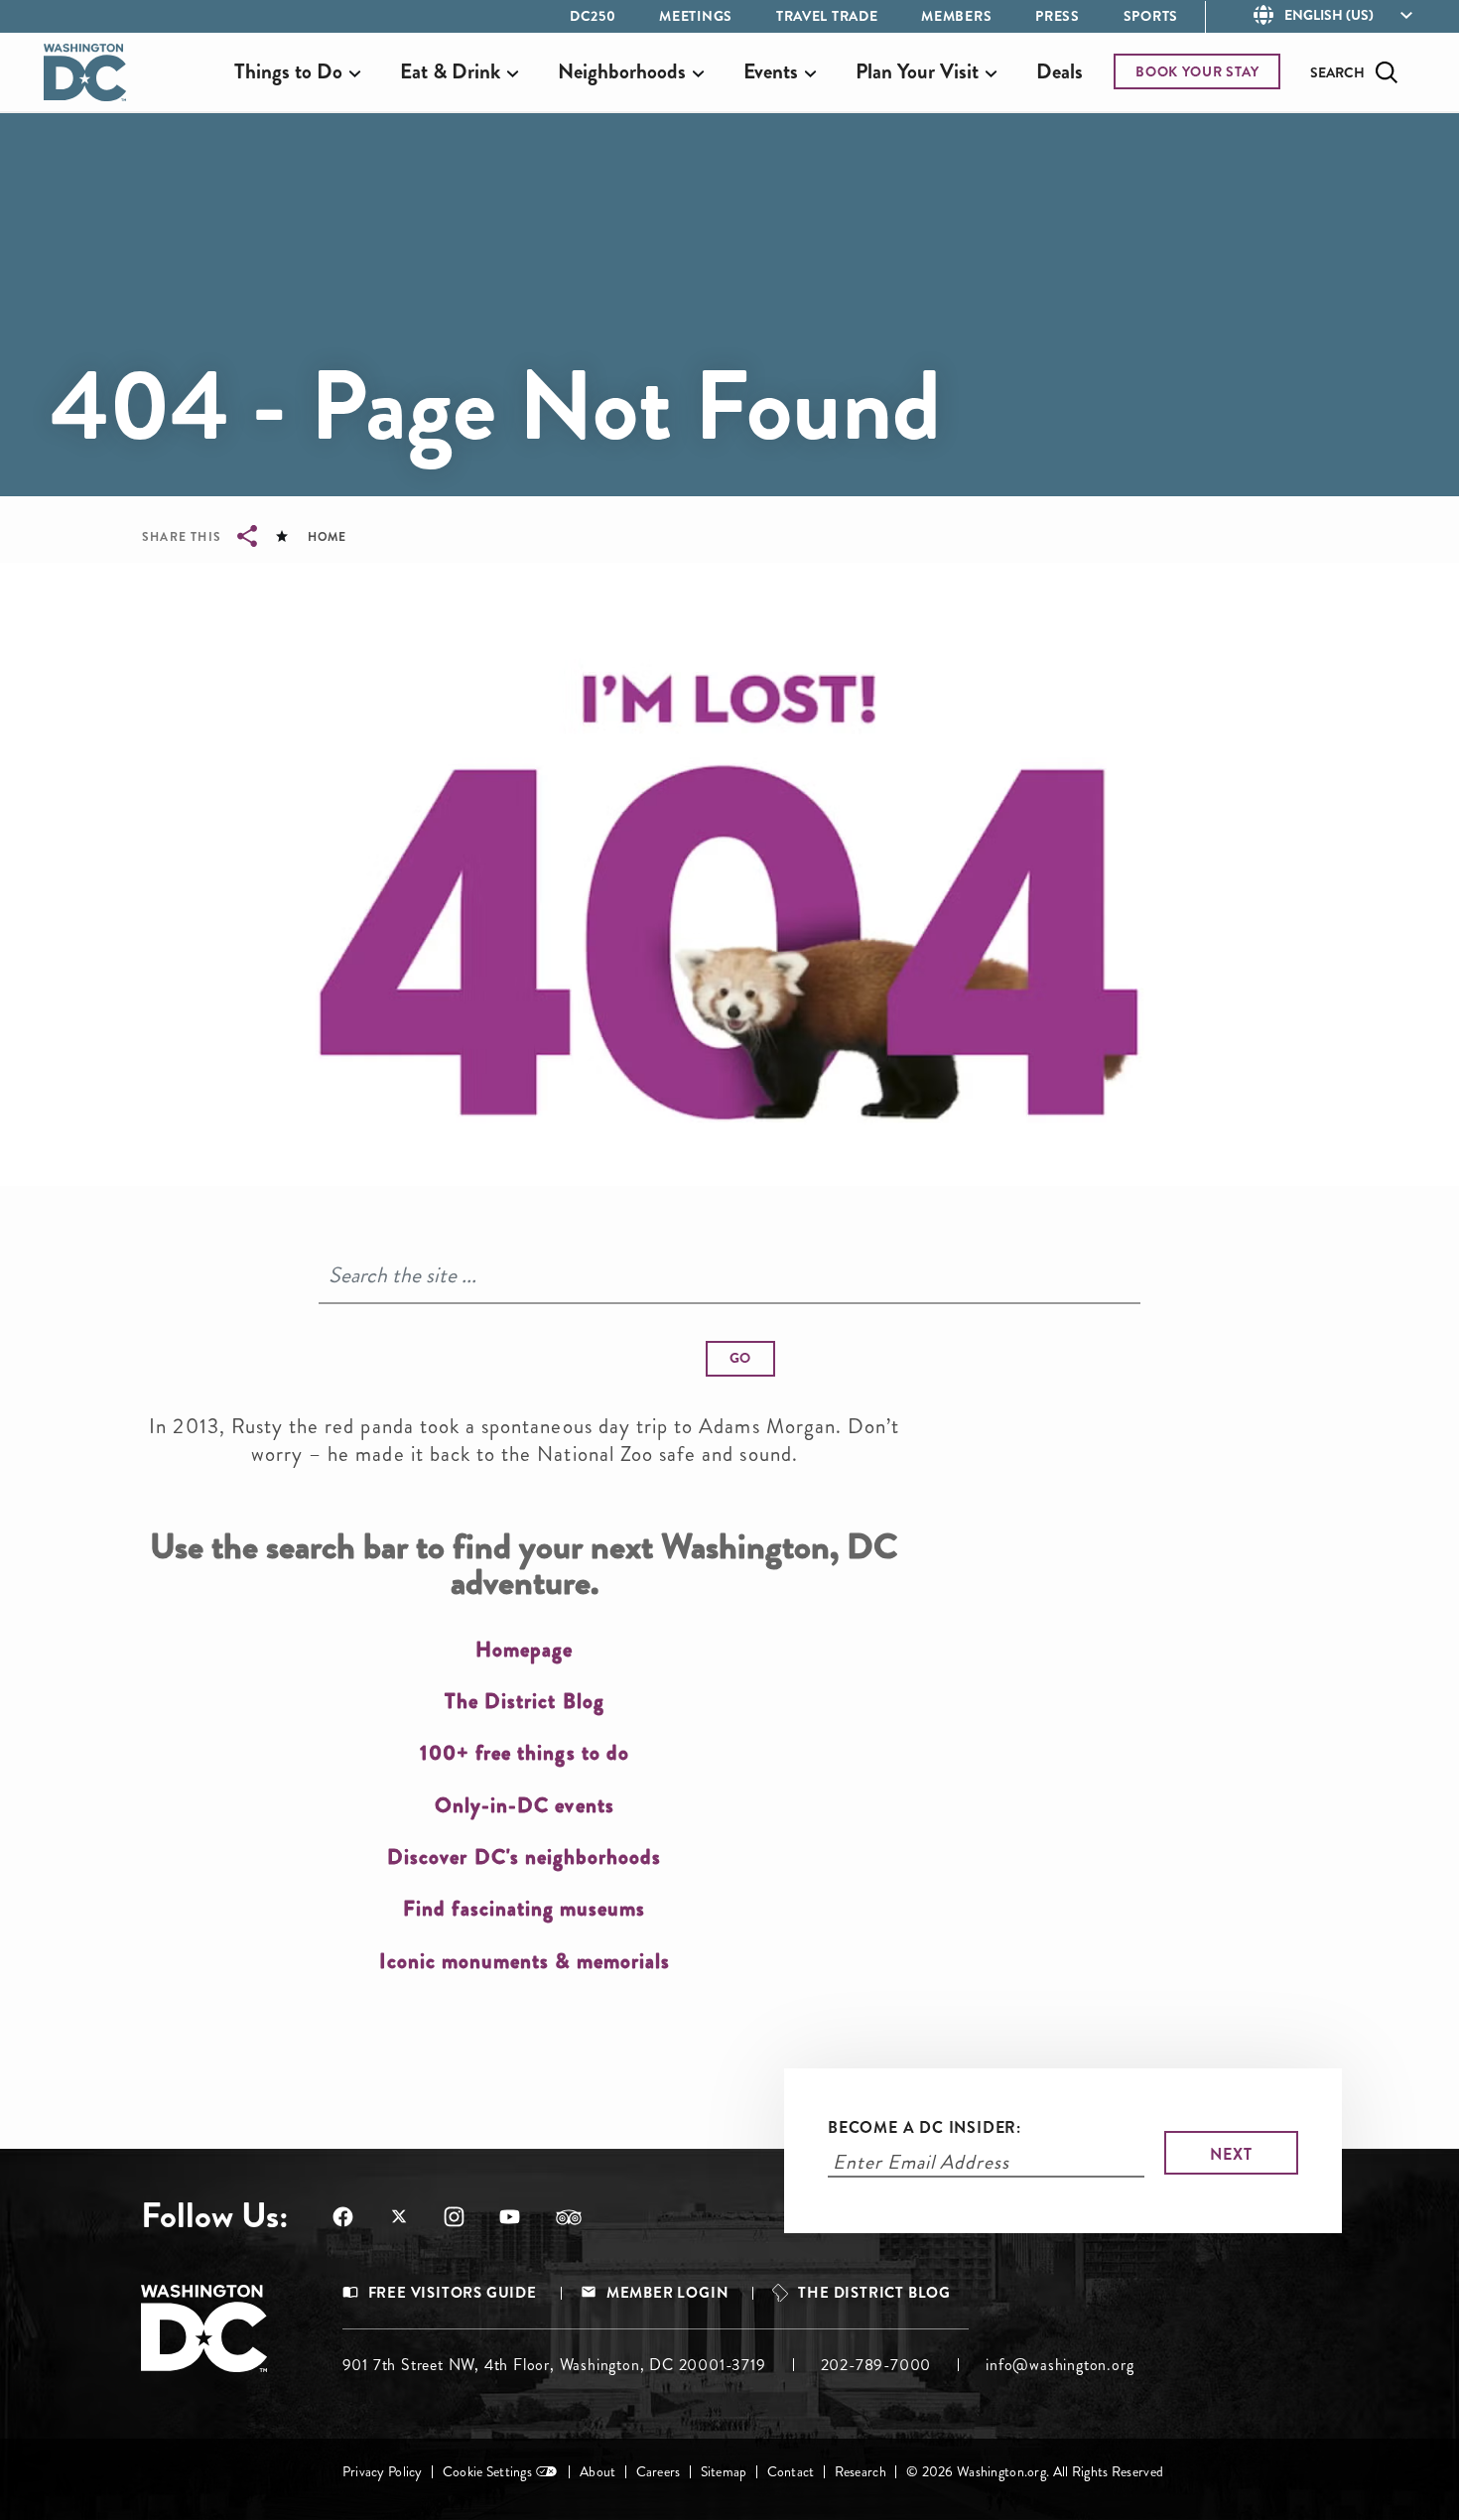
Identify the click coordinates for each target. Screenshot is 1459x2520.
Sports (1151, 16)
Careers (659, 2472)
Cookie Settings (487, 2472)
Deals (1060, 71)
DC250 (593, 16)
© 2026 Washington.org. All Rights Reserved (1035, 2472)
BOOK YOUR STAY (1197, 71)
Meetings (696, 16)
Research (861, 2472)
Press (1058, 16)
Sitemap (724, 2472)
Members (956, 16)
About (597, 2472)
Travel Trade (827, 16)
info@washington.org (1060, 2365)
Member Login (668, 2293)
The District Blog (874, 2293)
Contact (791, 2472)
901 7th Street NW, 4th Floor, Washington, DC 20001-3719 (554, 2365)
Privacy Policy (383, 2472)
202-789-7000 (876, 2365)
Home (327, 537)
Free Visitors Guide (453, 2293)
